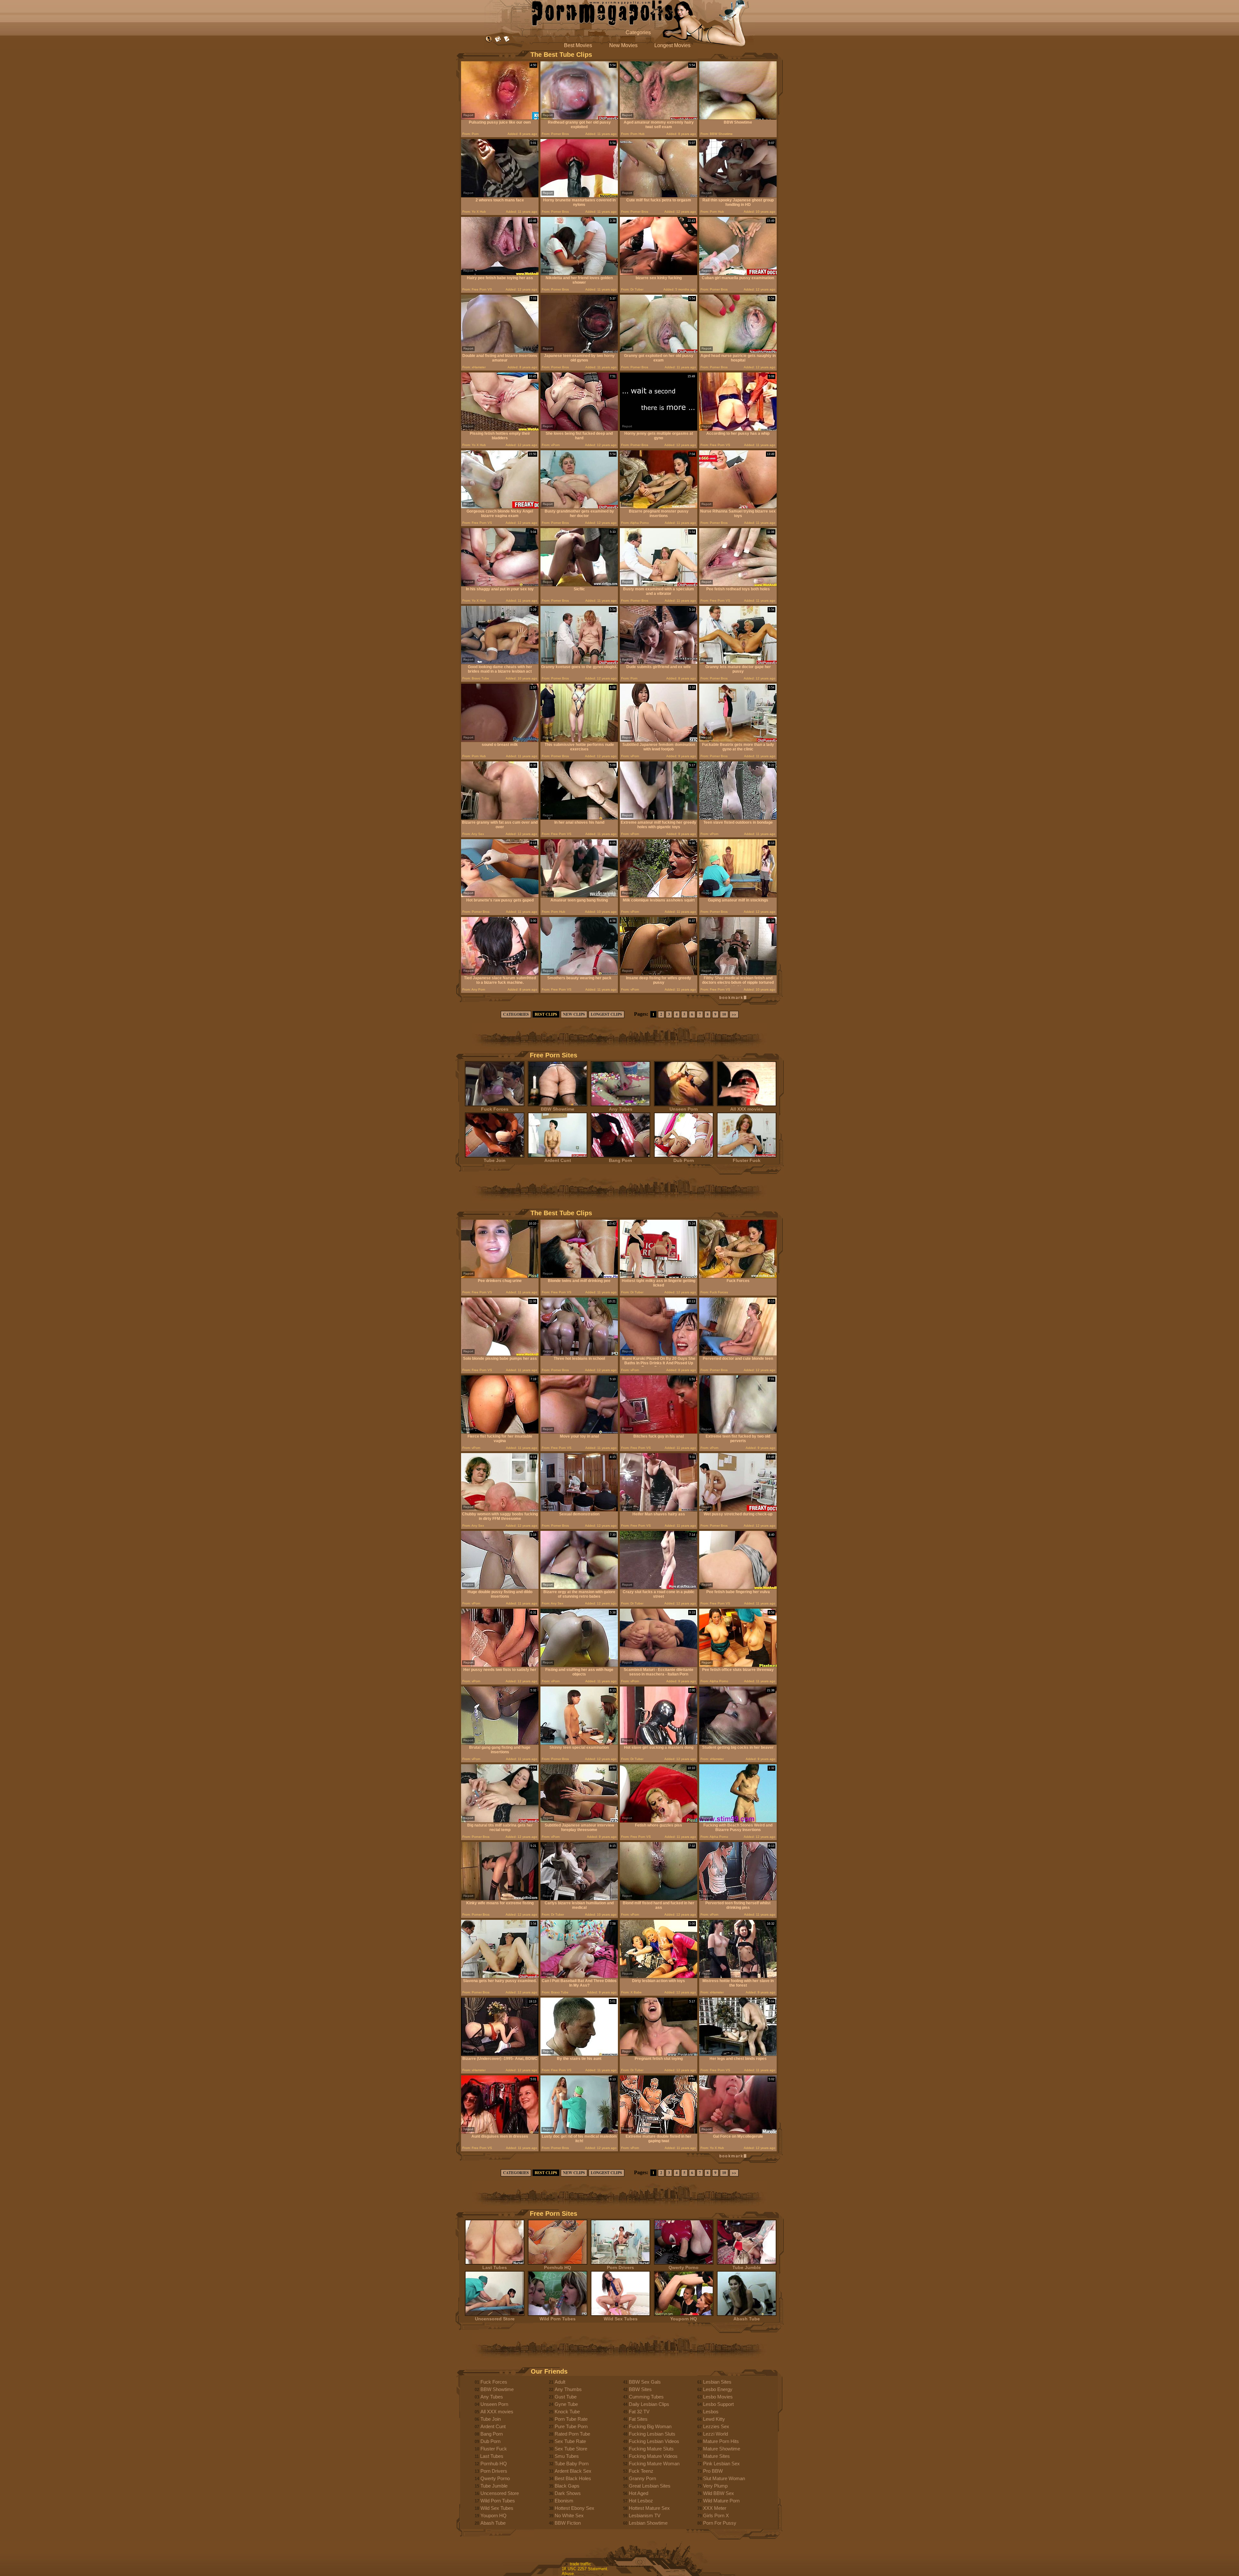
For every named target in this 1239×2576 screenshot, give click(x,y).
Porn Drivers (620, 2267)
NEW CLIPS (574, 1014)
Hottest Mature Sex (649, 2508)
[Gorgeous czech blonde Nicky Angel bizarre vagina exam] (500, 507)
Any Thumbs (568, 2389)
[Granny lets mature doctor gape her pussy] (738, 662)
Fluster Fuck (747, 1160)
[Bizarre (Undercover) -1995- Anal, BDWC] (500, 2054)
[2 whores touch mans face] (500, 196)
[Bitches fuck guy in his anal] (659, 1432)
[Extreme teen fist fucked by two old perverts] (738, 1432)
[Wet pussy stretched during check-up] (738, 1510)
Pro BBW (713, 2471)
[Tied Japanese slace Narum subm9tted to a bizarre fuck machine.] (500, 974)
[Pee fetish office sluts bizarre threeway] (738, 1665)
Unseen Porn (684, 1109)
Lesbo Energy (718, 2389)
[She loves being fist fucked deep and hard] (579, 429)
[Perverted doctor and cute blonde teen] (738, 1354)
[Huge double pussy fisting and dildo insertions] (500, 1588)
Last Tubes (495, 2267)
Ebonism (564, 2501)
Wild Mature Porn (721, 2501)
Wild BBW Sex (719, 2493)
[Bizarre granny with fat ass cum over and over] (500, 818)
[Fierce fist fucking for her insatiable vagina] (500, 1432)
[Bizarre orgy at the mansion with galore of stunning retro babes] (579, 1588)
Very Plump (715, 2486)
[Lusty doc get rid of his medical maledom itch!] (579, 2132)
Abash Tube (747, 2319)
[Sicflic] (579, 585)
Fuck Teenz (641, 2471)
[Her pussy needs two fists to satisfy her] (500, 1665)
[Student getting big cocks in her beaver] (738, 1743)
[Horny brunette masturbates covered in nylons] (579, 196)
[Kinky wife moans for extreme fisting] (500, 1899)
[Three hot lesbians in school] (579, 1354)
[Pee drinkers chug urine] (500, 1276)
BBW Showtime (558, 1109)
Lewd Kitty (714, 2419)
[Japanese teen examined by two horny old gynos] (579, 351)
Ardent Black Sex (573, 2471)
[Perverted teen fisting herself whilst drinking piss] (738, 1899)
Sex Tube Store (571, 2449)
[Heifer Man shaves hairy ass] (659, 1510)
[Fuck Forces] (738, 1276)
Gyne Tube (566, 2404)
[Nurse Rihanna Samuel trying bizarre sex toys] (738, 507)
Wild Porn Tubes (558, 2319)
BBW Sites (640, 2389)
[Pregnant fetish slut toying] (659, 2054)
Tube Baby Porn (572, 2464)
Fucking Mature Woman (654, 2464)
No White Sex (569, 2515)
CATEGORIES (516, 1014)
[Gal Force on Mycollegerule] (738, 2132)
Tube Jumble (747, 2267)
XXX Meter (715, 2508)
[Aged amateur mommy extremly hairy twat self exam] (659, 118)
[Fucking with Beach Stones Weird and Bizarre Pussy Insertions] (738, 1821)
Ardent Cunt (558, 1160)
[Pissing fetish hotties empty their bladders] (500, 429)
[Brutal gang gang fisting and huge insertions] (500, 1743)
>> (734, 1014)
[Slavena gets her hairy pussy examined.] (500, 1976)
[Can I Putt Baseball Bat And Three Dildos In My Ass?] (579, 1976)
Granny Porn (642, 2478)
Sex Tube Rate (570, 2441)
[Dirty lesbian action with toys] (659, 1976)
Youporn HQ (684, 2319)
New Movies (623, 45)
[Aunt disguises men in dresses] (500, 2132)
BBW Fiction (568, 2523)
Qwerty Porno (684, 2267)
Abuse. (568, 2574)
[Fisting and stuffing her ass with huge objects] (579, 1665)
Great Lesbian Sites (650, 2486)
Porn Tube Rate (571, 2419)
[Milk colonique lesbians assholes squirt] (659, 896)
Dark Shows (568, 2493)
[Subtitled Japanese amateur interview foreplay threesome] (579, 1821)
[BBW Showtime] (738, 118)
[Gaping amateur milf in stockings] (738, 896)
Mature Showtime (722, 2449)
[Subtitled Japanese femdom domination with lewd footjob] (659, 740)
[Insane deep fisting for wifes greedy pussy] (659, 974)
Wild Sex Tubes (621, 2319)
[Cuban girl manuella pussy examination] (738, 274)
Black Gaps (567, 2486)
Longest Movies (672, 45)
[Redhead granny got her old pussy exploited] (579, 118)
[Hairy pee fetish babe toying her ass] (500, 274)
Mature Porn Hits (721, 2441)
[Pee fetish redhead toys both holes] (738, 585)
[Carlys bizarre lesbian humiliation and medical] (579, 1899)
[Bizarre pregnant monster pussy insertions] (659, 507)
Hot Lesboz (641, 2501)
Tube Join (495, 1160)
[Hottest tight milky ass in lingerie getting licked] (659, 1276)
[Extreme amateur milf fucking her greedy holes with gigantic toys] (659, 818)
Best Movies (578, 45)
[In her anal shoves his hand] (579, 818)
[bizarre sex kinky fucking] (659, 274)
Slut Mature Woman (724, 2478)
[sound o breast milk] (500, 740)
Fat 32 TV (639, 2412)
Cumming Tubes (646, 2397)
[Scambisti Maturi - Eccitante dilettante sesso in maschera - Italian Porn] (659, 1665)
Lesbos (711, 2412)
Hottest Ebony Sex (574, 2508)
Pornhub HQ (558, 2267)
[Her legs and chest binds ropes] (738, 2054)
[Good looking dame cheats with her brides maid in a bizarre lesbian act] (500, 662)
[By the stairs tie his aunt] (579, 2054)
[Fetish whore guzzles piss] (659, 1821)
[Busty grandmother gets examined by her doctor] (579, 507)
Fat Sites (638, 2419)
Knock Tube (567, 2412)
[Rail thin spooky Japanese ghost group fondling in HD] (738, 196)
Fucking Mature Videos (653, 2456)
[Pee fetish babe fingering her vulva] (738, 1588)
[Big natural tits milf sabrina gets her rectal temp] (500, 1821)
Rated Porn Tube (572, 2434)
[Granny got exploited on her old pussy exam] (659, 351)
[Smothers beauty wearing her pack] (579, 974)
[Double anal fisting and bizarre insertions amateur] (500, 351)
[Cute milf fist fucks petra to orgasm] (659, 196)
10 (724, 1014)
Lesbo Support (718, 2404)
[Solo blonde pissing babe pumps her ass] (500, 1354)
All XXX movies (747, 1109)
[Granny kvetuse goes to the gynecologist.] (579, 662)
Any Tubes (621, 1109)
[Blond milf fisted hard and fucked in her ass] (659, 1899)
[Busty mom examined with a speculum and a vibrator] (659, 585)
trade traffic (580, 2564)
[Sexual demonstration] (579, 1510)
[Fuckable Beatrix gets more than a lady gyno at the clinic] (738, 740)
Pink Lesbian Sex (721, 2464)
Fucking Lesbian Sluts (652, 2434)
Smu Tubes (567, 2456)
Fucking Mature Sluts (651, 2449)
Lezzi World (715, 2434)
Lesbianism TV (645, 2515)
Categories (638, 32)
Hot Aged (639, 2493)
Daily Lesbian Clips (649, 2404)
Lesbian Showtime (648, 2523)
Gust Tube (566, 2397)
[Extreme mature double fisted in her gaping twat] (659, 2132)
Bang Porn (620, 1160)
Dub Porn (684, 1160)
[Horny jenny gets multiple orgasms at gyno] (659, 429)
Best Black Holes (573, 2478)
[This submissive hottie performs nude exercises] (579, 740)
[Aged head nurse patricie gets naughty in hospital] (738, 351)
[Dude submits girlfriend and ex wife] (659, 662)
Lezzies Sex (716, 2426)
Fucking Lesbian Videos (654, 2441)
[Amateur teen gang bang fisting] (579, 896)
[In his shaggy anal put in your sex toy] (500, 585)
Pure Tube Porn (571, 2426)
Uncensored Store (495, 2319)
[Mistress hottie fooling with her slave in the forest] (738, 1976)
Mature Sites (716, 2456)
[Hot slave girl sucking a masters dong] (659, 1743)
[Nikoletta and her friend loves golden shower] (579, 274)
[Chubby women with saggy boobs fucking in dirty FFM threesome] (500, 1510)
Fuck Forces (495, 1109)
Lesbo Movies (718, 2397)
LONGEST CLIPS (606, 1014)
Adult (560, 2382)
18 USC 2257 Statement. (585, 2569)
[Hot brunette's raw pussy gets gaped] (500, 896)
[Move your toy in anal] (579, 1432)
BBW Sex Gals (645, 2382)
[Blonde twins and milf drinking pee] (579, 1276)
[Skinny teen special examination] (579, 1743)
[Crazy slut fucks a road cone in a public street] (659, 1588)
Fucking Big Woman (650, 2426)
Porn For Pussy (720, 2523)
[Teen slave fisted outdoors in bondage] (738, 818)
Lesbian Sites (717, 2382)
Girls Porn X (716, 2515)
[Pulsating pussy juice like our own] (500, 118)
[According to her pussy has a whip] (738, 429)
